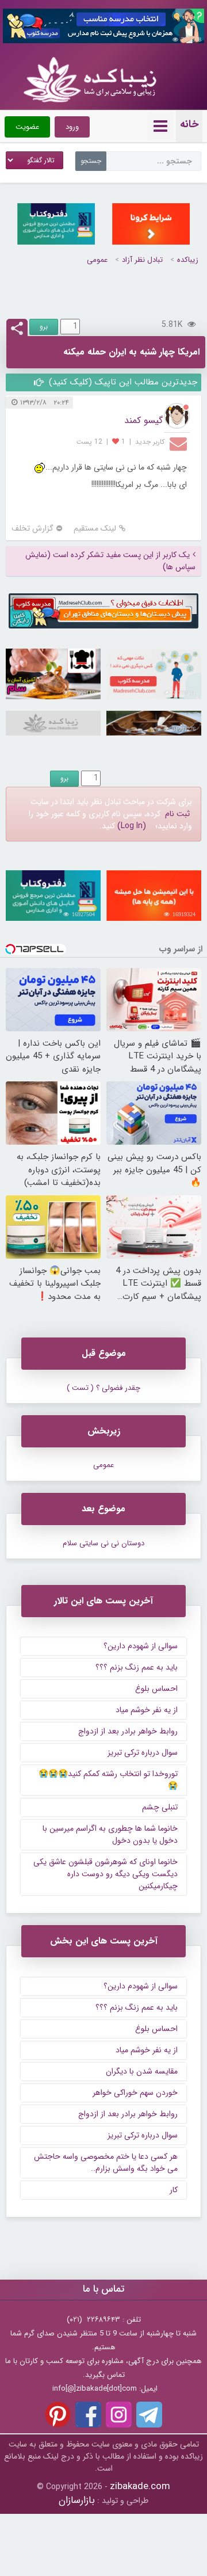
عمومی (97, 260)
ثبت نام (177, 814)
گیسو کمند (143, 420)
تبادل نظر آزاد (142, 260)
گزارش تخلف (32, 529)
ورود (72, 127)
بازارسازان (77, 2500)
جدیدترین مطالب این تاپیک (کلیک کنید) (122, 382)
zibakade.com (140, 2487)
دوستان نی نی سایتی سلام (103, 1543)
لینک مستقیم (95, 529)
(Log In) (132, 826)
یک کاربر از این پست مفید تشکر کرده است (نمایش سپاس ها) (110, 561)
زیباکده (188, 260)
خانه (189, 124)
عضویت (27, 127)
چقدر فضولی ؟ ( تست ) (103, 1388)
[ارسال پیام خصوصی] (180, 443)
